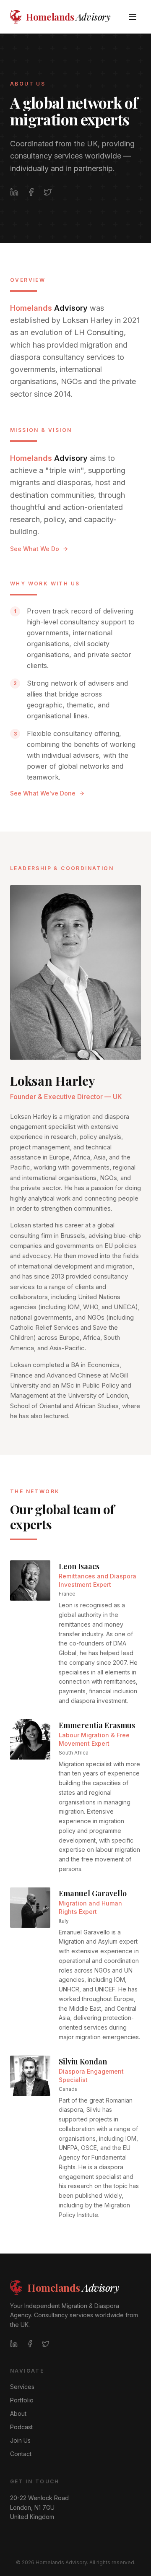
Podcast (21, 2427)
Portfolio (22, 2400)
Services (22, 2387)
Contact (21, 2454)
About (18, 2414)
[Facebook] (30, 2344)
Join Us (20, 2440)
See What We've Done (43, 793)
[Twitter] (46, 2344)
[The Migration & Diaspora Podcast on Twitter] (48, 192)
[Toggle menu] (133, 17)
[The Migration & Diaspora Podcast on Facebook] (31, 192)
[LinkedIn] (14, 2344)
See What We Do (35, 549)
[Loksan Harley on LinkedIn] (14, 192)
